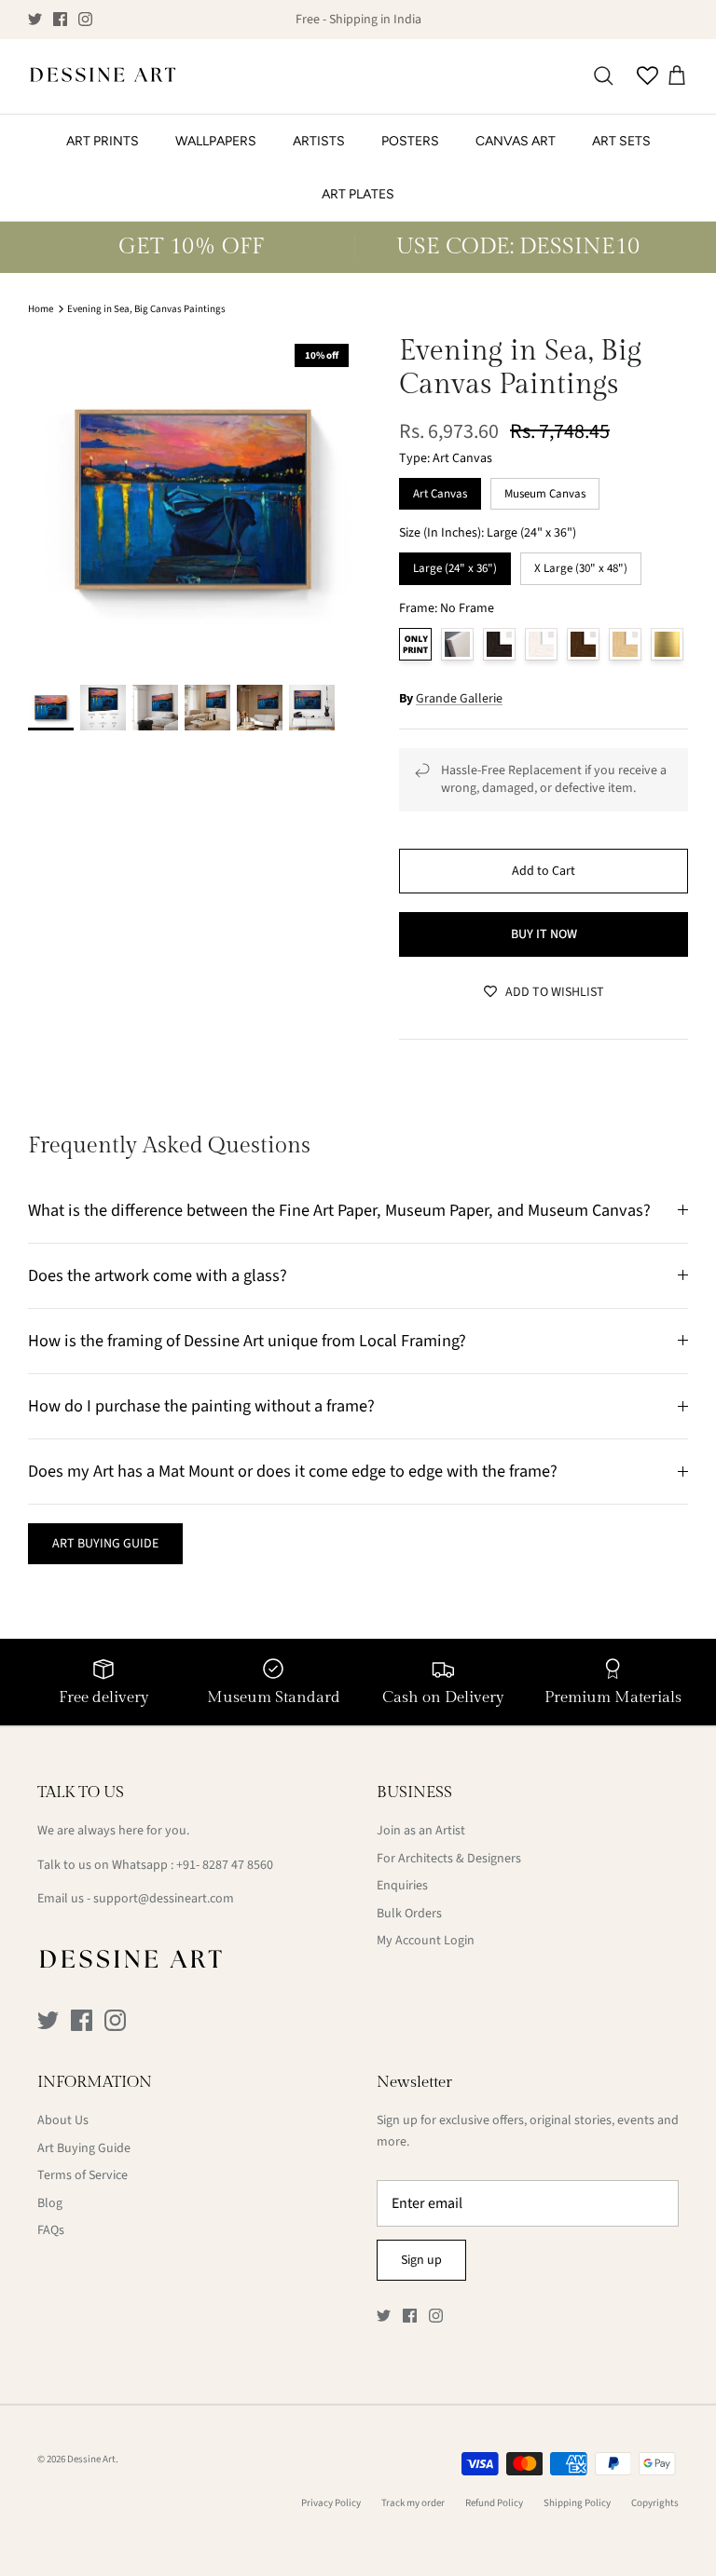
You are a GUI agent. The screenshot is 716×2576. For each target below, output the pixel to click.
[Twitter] (35, 19)
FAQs (51, 2230)
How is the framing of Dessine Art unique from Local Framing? (247, 1341)
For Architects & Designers (449, 1859)
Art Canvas (440, 490)
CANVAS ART (516, 141)
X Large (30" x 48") (581, 565)
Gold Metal (667, 644)
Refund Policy (494, 2503)
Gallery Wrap (457, 644)
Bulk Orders (409, 1914)
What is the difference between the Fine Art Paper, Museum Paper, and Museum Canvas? (339, 1210)
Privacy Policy (331, 2503)
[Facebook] (60, 19)
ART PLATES (358, 194)
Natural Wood (625, 644)
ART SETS (621, 141)
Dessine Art (91, 2459)
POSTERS (410, 141)
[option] (193, 499)
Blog (50, 2203)
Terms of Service (83, 2175)
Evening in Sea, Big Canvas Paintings (146, 309)
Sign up (421, 2260)
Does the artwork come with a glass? (158, 1275)
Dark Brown (583, 644)
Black (499, 644)
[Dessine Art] (103, 76)
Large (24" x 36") (455, 565)
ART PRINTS (103, 141)
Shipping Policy (577, 2503)
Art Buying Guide (84, 2148)
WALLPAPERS (216, 141)
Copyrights (655, 2503)
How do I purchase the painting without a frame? (201, 1406)
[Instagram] (85, 19)
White (541, 644)
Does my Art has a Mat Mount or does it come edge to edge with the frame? (293, 1471)
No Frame (415, 644)
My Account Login (426, 1941)
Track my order (413, 2503)
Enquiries (402, 1886)
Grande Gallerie (459, 699)
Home (41, 309)
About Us (63, 2120)
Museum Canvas (545, 490)
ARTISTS (319, 141)
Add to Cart (544, 871)
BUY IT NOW (544, 934)
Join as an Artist (421, 1831)
